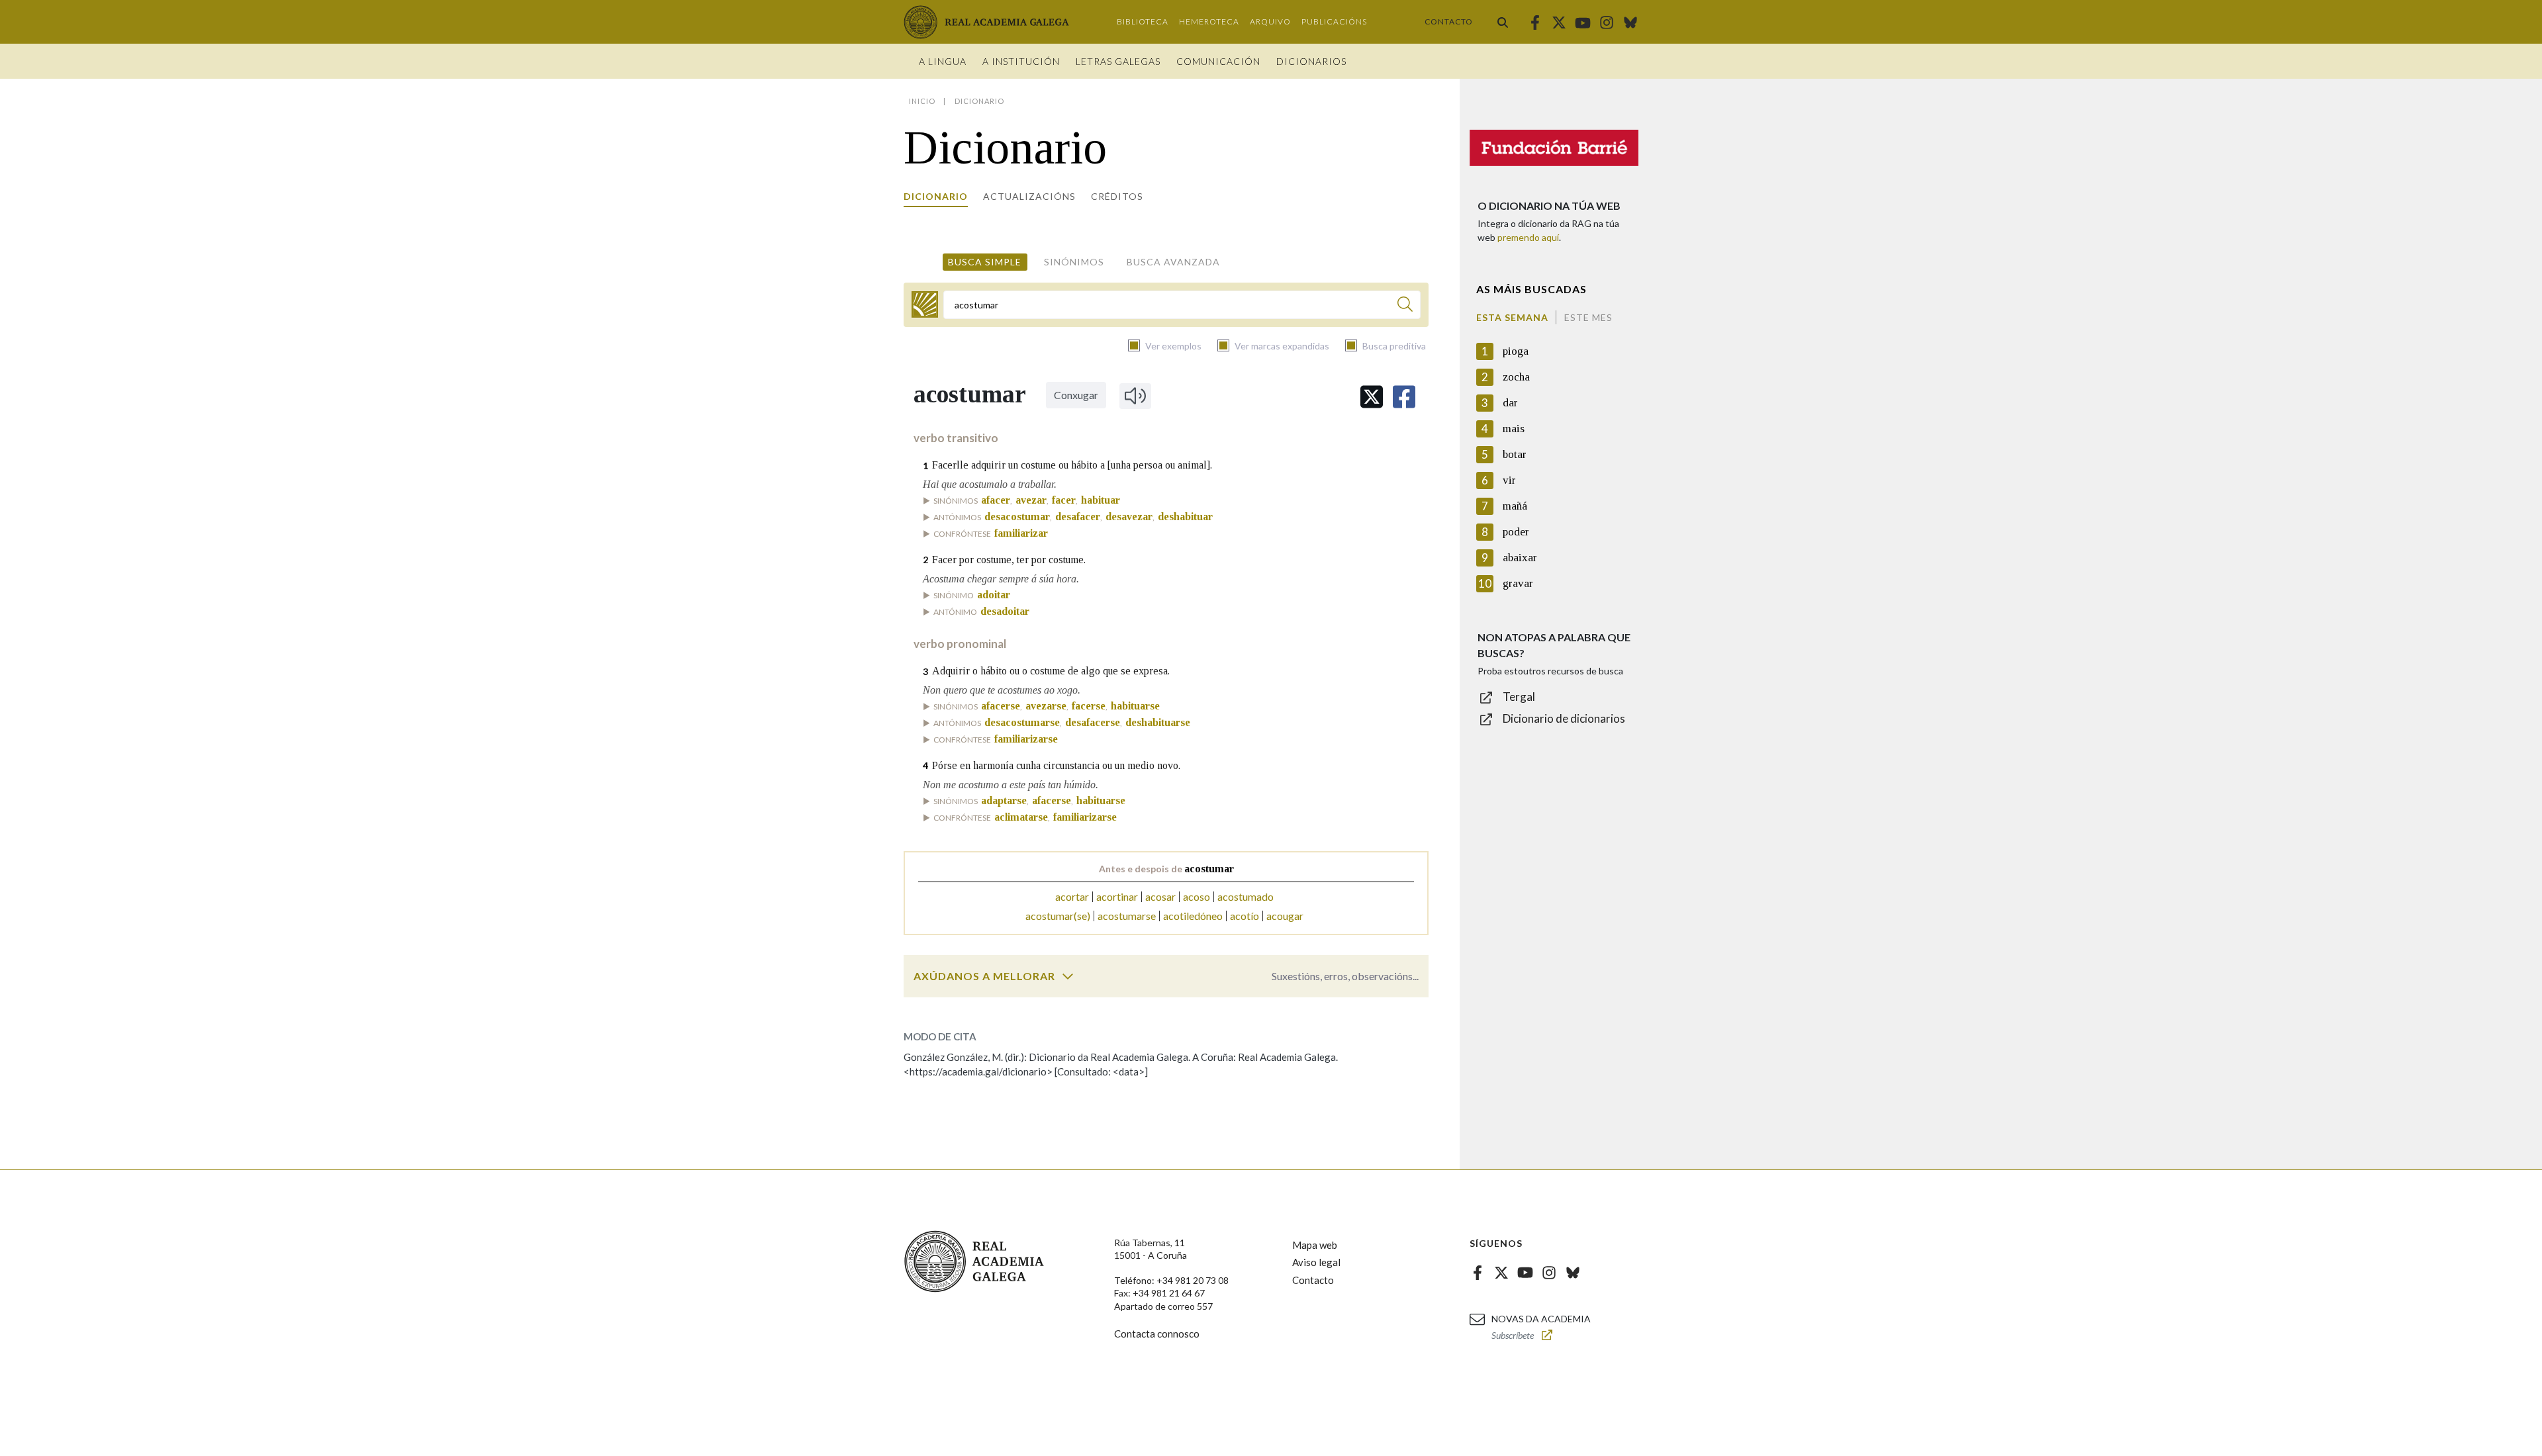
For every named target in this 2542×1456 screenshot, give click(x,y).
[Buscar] (1503, 22)
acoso (1197, 896)
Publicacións (1334, 22)
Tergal (1519, 697)
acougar (1285, 916)
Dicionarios (1311, 61)
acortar (1072, 896)
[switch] (1068, 976)
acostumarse (1127, 916)
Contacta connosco (1157, 1334)
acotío (1245, 916)
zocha (1516, 377)
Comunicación (1218, 61)
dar (1510, 403)
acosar (1160, 896)
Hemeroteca (1209, 22)
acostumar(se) (1058, 916)
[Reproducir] (1135, 396)
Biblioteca (1143, 22)
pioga (1516, 351)
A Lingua (943, 61)
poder (1516, 532)
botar (1515, 454)
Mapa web (1315, 1245)
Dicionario (936, 196)
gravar (1518, 583)
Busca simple (985, 262)
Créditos (1117, 196)
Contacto (1449, 22)
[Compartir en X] (1372, 397)
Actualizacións (1029, 196)
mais (1514, 429)
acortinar (1117, 896)
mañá (1515, 506)
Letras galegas (1118, 61)
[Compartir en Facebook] (1404, 397)
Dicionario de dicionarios (1564, 718)
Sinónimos (1074, 262)
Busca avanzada (1173, 262)
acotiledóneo (1193, 916)
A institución (1021, 61)
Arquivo (1270, 22)
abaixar (1520, 558)
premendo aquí (1528, 237)
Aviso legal (1316, 1262)
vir (1509, 480)
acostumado (1246, 896)
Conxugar (1076, 395)
